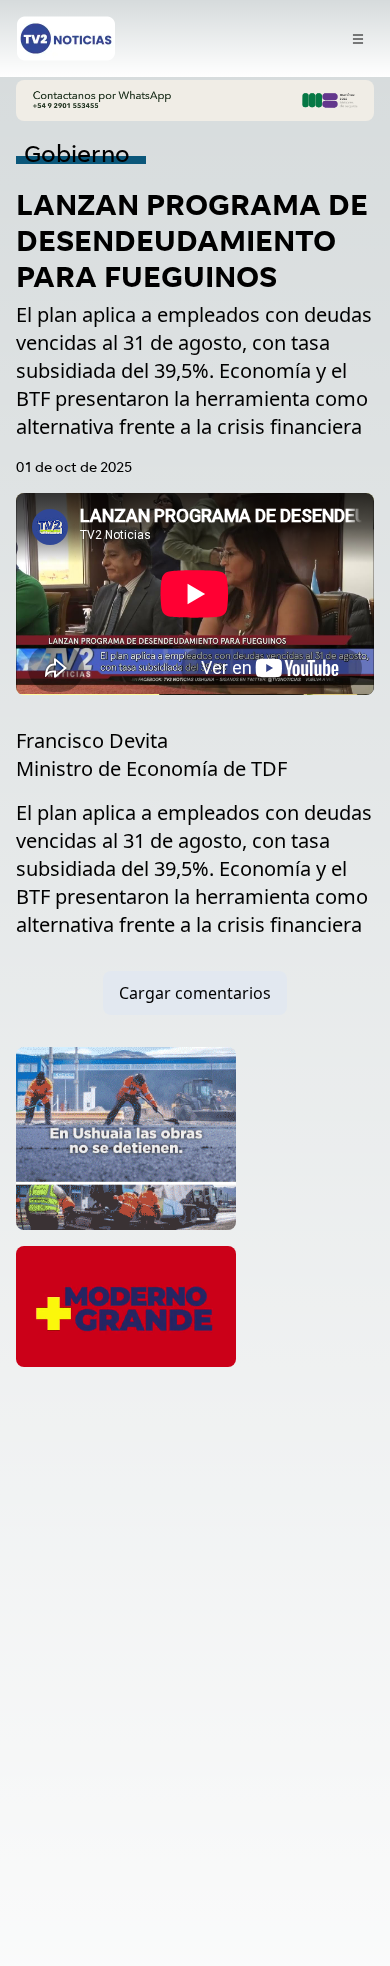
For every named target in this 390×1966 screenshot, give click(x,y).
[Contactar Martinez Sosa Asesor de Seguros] (195, 100)
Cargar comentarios (195, 993)
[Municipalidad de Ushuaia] (126, 1138)
